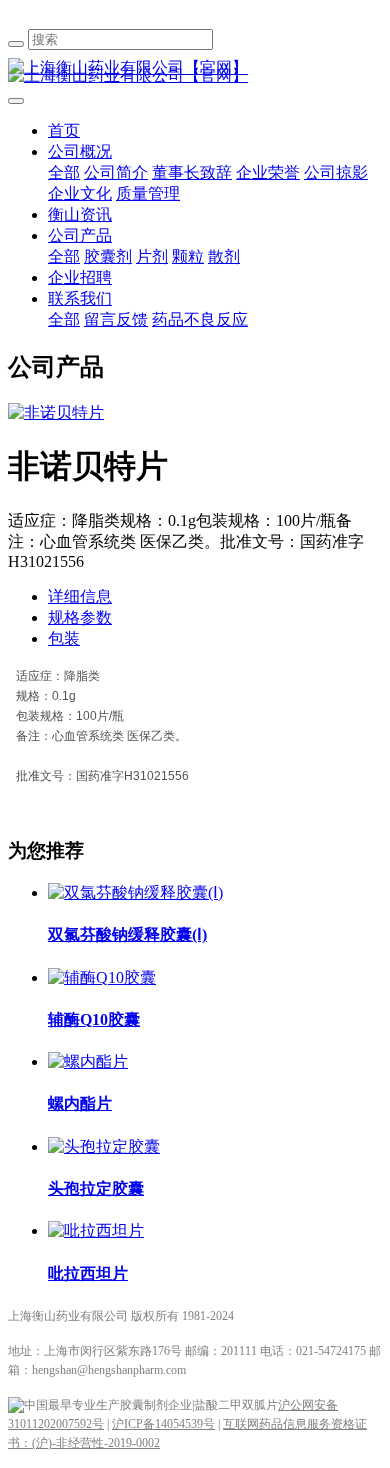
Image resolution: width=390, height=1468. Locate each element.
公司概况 (80, 151)
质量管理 (148, 193)
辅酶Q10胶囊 (94, 1019)
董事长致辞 (192, 172)
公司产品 (80, 235)
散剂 (224, 256)
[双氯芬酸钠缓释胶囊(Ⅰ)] (135, 892)
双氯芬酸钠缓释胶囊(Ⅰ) (127, 934)
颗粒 (188, 256)
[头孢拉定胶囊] (104, 1146)
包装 (64, 638)
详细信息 (80, 596)
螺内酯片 (80, 1103)
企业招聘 (80, 277)
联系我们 (80, 298)
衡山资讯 (80, 214)
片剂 (152, 256)
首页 (64, 130)
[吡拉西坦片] (96, 1230)
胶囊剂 (108, 256)
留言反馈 (116, 319)
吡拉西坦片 (88, 1273)
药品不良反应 (200, 319)
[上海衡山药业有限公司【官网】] (195, 68)
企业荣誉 (268, 172)
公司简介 (116, 172)
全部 (64, 172)
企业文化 (80, 193)
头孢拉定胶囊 (96, 1188)
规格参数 (80, 617)
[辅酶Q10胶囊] (102, 977)
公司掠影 (336, 172)
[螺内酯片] (88, 1061)
